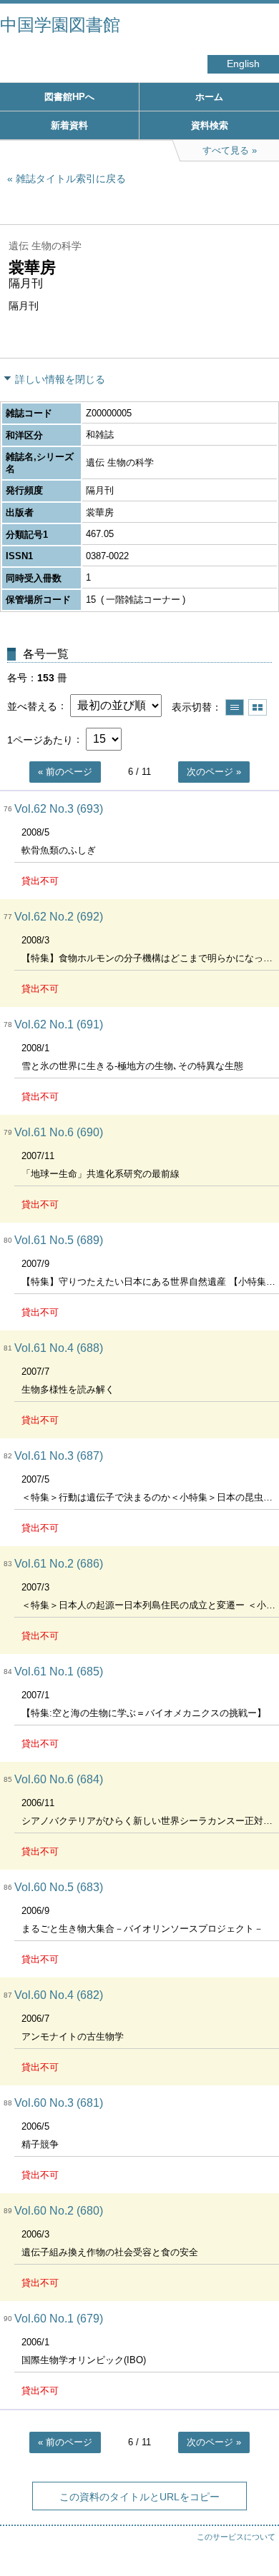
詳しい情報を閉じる (60, 379)
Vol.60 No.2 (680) (59, 2211)
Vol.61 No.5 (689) (59, 1240)
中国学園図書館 (60, 25)
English (243, 64)
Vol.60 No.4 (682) (59, 1995)
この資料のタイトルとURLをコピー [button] (139, 2497)
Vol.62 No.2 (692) (59, 917)
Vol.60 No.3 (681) (59, 2103)
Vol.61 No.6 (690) (59, 1132)
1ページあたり (40, 739)
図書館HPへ (69, 97)
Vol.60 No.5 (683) (59, 1887)
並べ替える (32, 706)
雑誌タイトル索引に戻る (71, 179)
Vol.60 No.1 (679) (59, 2319)
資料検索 (210, 125)
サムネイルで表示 (258, 707)
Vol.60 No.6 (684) (59, 1779)
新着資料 (69, 125)
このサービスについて (236, 2537)
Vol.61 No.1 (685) (59, 1672)
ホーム (209, 97)
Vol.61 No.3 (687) (59, 1456)
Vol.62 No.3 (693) (59, 809)
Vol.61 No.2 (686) (59, 1564)
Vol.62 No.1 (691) (59, 1024)
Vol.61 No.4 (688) (59, 1348)
